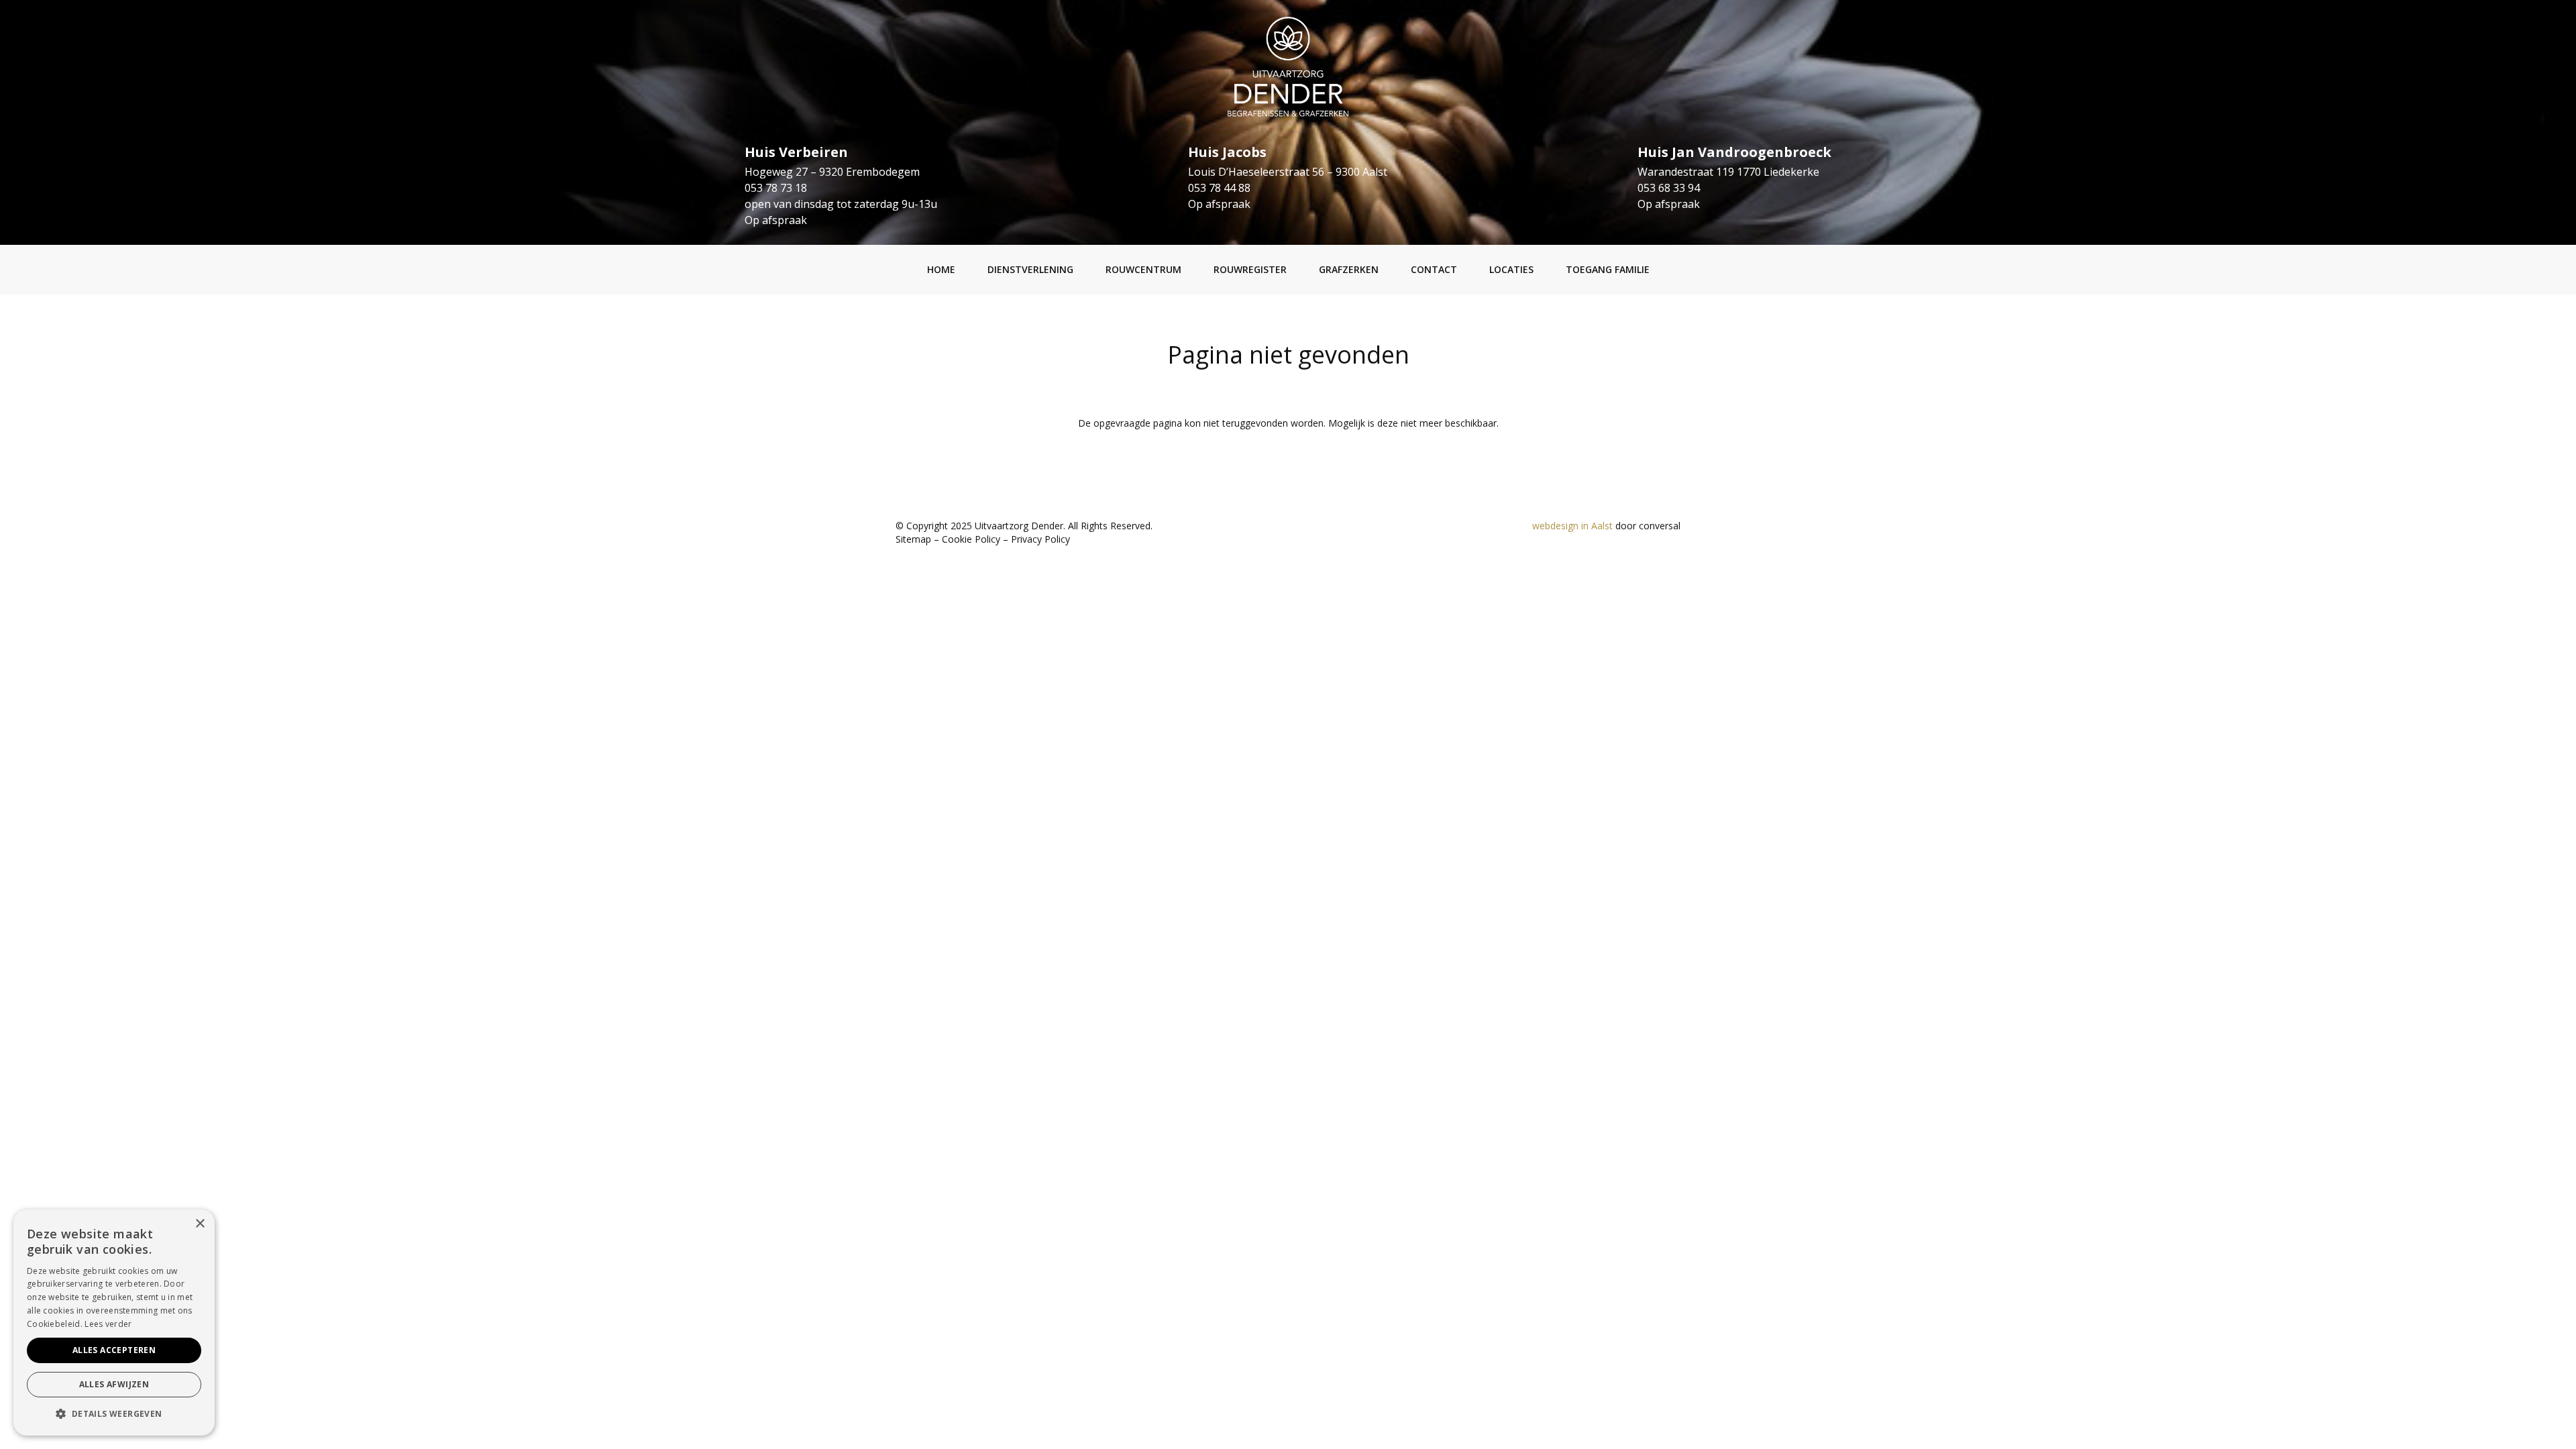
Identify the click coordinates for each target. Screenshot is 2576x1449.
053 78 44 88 (1219, 188)
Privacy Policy (1040, 539)
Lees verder (108, 1324)
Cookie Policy (971, 539)
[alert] (114, 1323)
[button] (114, 1414)
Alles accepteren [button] (114, 1350)
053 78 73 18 (776, 188)
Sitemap (913, 539)
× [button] (200, 1224)
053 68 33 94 (1669, 188)
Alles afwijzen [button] (114, 1384)
